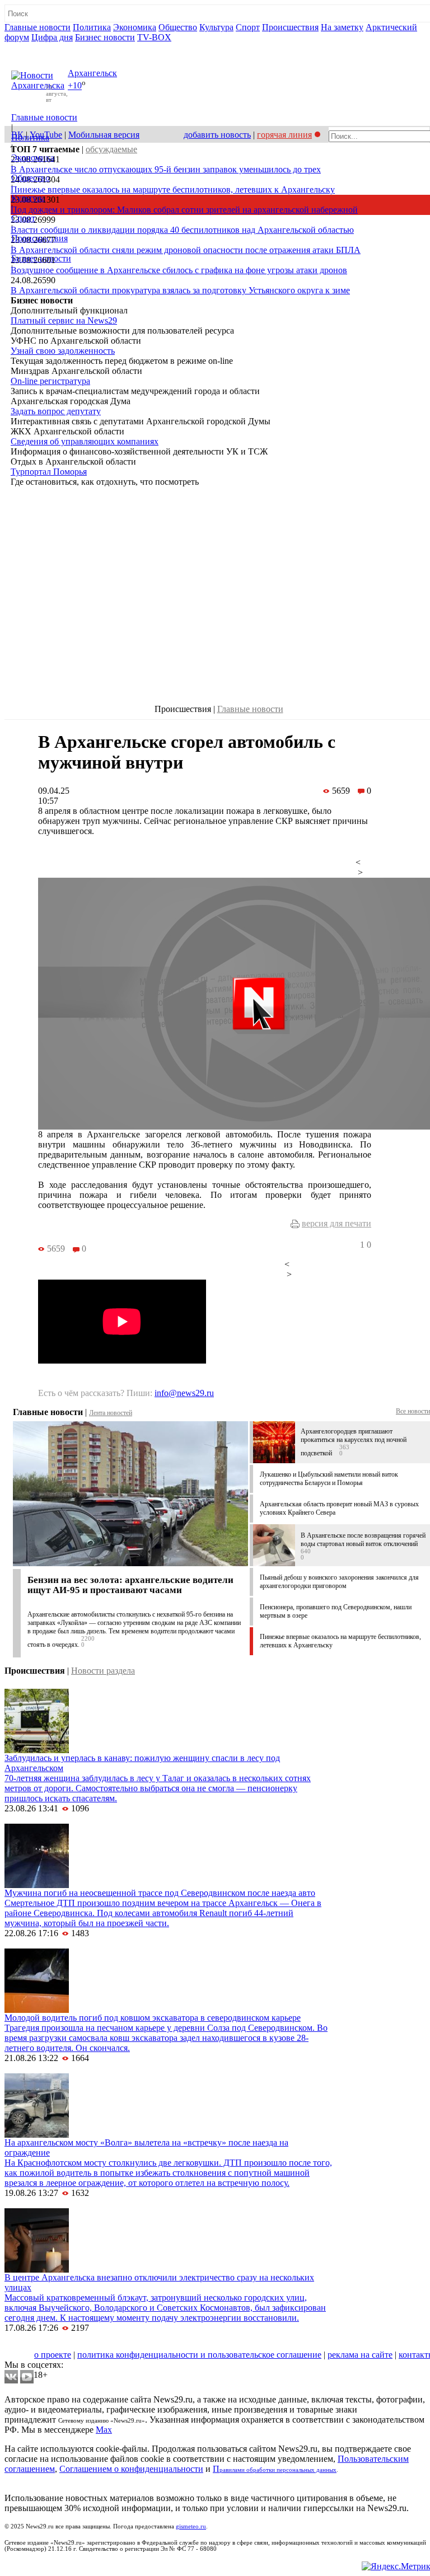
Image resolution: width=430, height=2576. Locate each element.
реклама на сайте (360, 2355)
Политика (92, 27)
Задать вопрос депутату (56, 411)
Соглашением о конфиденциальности (131, 2469)
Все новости (413, 1411)
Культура (216, 27)
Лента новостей (111, 1413)
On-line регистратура (50, 381)
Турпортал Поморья (49, 472)
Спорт (248, 27)
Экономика (135, 27)
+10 (75, 86)
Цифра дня (52, 37)
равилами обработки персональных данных (278, 2470)
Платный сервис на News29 (64, 320)
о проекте (53, 2355)
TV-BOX (154, 37)
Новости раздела (103, 1671)
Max (104, 2430)
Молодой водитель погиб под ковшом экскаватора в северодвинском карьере (153, 2018)
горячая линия (284, 135)
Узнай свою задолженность (63, 351)
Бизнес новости (105, 37)
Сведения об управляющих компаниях (85, 441)
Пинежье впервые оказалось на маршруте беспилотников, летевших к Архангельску (173, 189)
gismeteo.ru (191, 2526)
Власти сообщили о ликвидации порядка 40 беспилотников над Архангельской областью (182, 230)
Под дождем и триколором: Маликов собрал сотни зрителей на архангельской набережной (184, 210)
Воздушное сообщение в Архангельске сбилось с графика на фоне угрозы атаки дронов (179, 270)
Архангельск (92, 73)
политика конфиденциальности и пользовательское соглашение (199, 2355)
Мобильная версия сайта (55, 2345)
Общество (178, 27)
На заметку (342, 27)
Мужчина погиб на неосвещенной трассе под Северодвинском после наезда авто (160, 1893)
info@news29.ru (184, 1393)
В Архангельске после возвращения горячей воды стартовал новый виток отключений (363, 1540)
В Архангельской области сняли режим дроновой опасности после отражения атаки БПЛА (186, 250)
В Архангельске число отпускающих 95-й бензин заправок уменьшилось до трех (166, 169)
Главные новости (38, 27)
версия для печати (336, 1223)
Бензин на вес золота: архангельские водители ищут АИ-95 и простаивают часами (130, 1585)
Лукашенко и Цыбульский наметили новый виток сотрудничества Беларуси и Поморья (329, 1479)
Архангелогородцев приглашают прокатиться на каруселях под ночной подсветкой (354, 1442)
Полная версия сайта (47, 47)
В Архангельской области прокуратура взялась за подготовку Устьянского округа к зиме (180, 290)
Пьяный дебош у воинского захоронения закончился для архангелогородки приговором (339, 1582)
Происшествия (290, 27)
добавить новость (217, 135)
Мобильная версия (104, 135)
